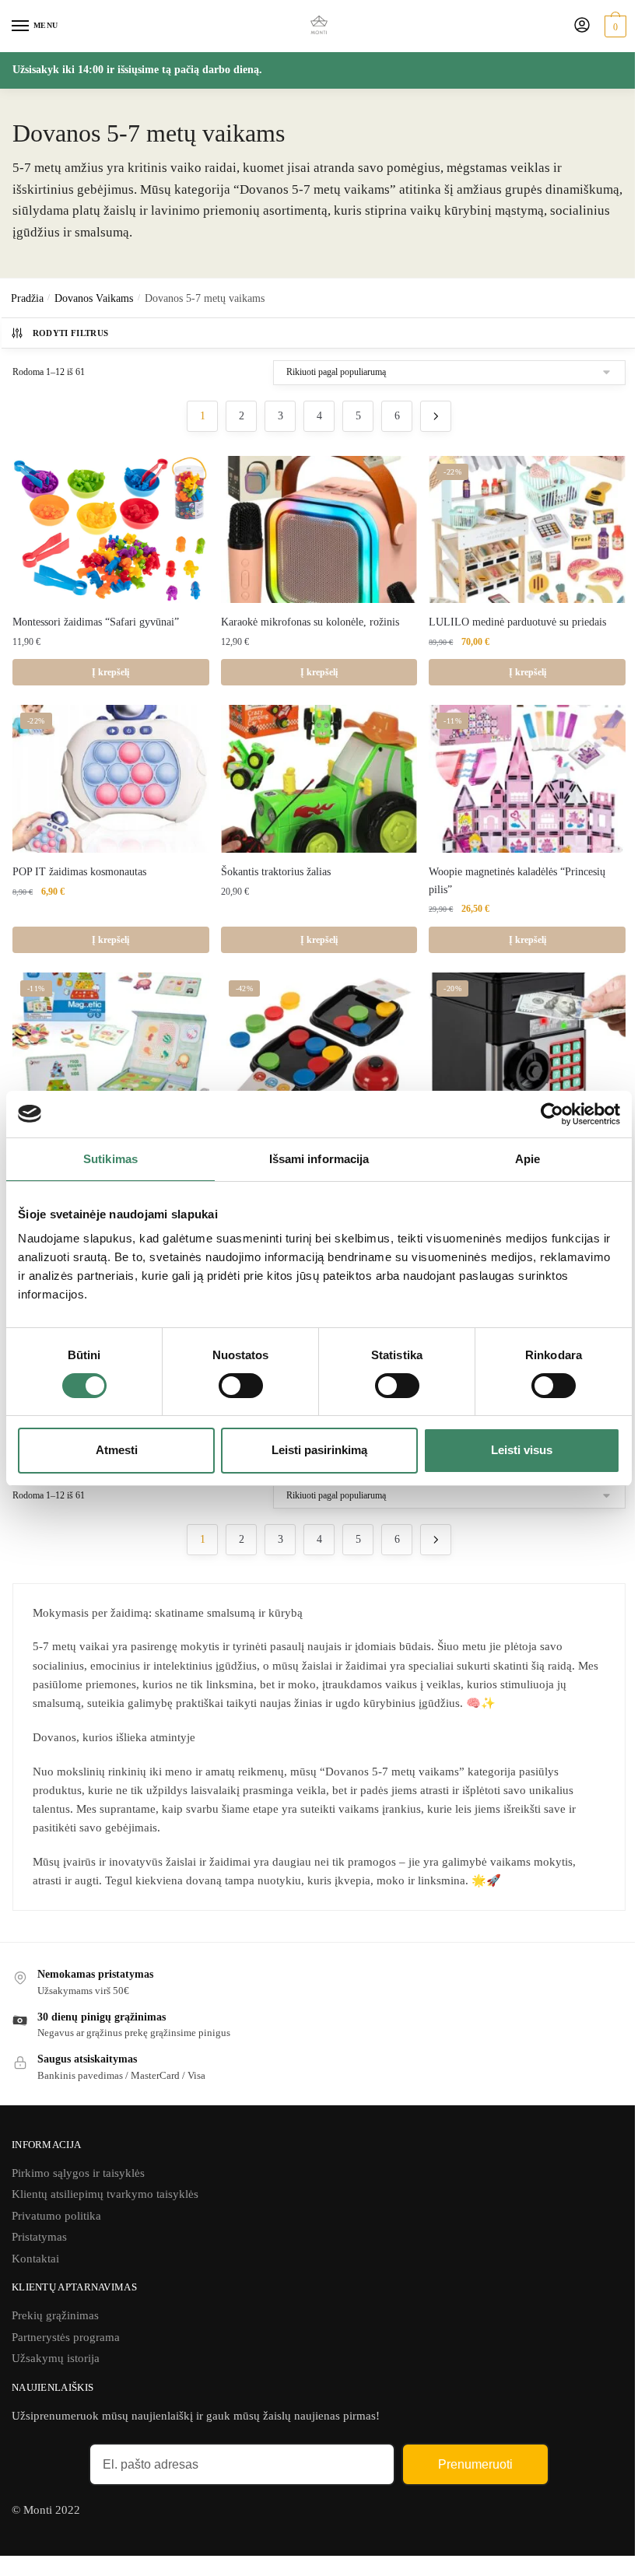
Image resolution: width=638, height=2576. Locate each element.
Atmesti (117, 1450)
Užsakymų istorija (56, 2358)
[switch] (241, 1386)
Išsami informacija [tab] (319, 1158)
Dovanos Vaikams (94, 298)
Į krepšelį (110, 672)
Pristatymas (39, 2237)
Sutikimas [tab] (110, 1158)
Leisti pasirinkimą (319, 1450)
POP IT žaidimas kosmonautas (79, 872)
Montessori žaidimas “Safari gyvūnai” (96, 622)
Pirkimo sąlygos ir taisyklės (78, 2173)
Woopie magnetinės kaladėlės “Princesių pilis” (517, 881)
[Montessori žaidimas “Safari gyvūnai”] (111, 529)
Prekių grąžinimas (55, 2315)
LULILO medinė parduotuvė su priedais (517, 622)
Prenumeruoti (475, 2464)
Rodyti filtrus (71, 333)
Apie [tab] (528, 1158)
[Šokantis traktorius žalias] (319, 779)
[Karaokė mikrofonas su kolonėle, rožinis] (319, 530)
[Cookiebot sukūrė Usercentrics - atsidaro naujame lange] (552, 1113)
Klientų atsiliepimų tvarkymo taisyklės (105, 2194)
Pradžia (27, 298)
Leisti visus (522, 1450)
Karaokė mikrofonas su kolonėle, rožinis (310, 622)
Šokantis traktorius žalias (276, 872)
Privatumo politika (56, 2216)
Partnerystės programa (66, 2337)
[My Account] (582, 26)
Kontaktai (35, 2259)
